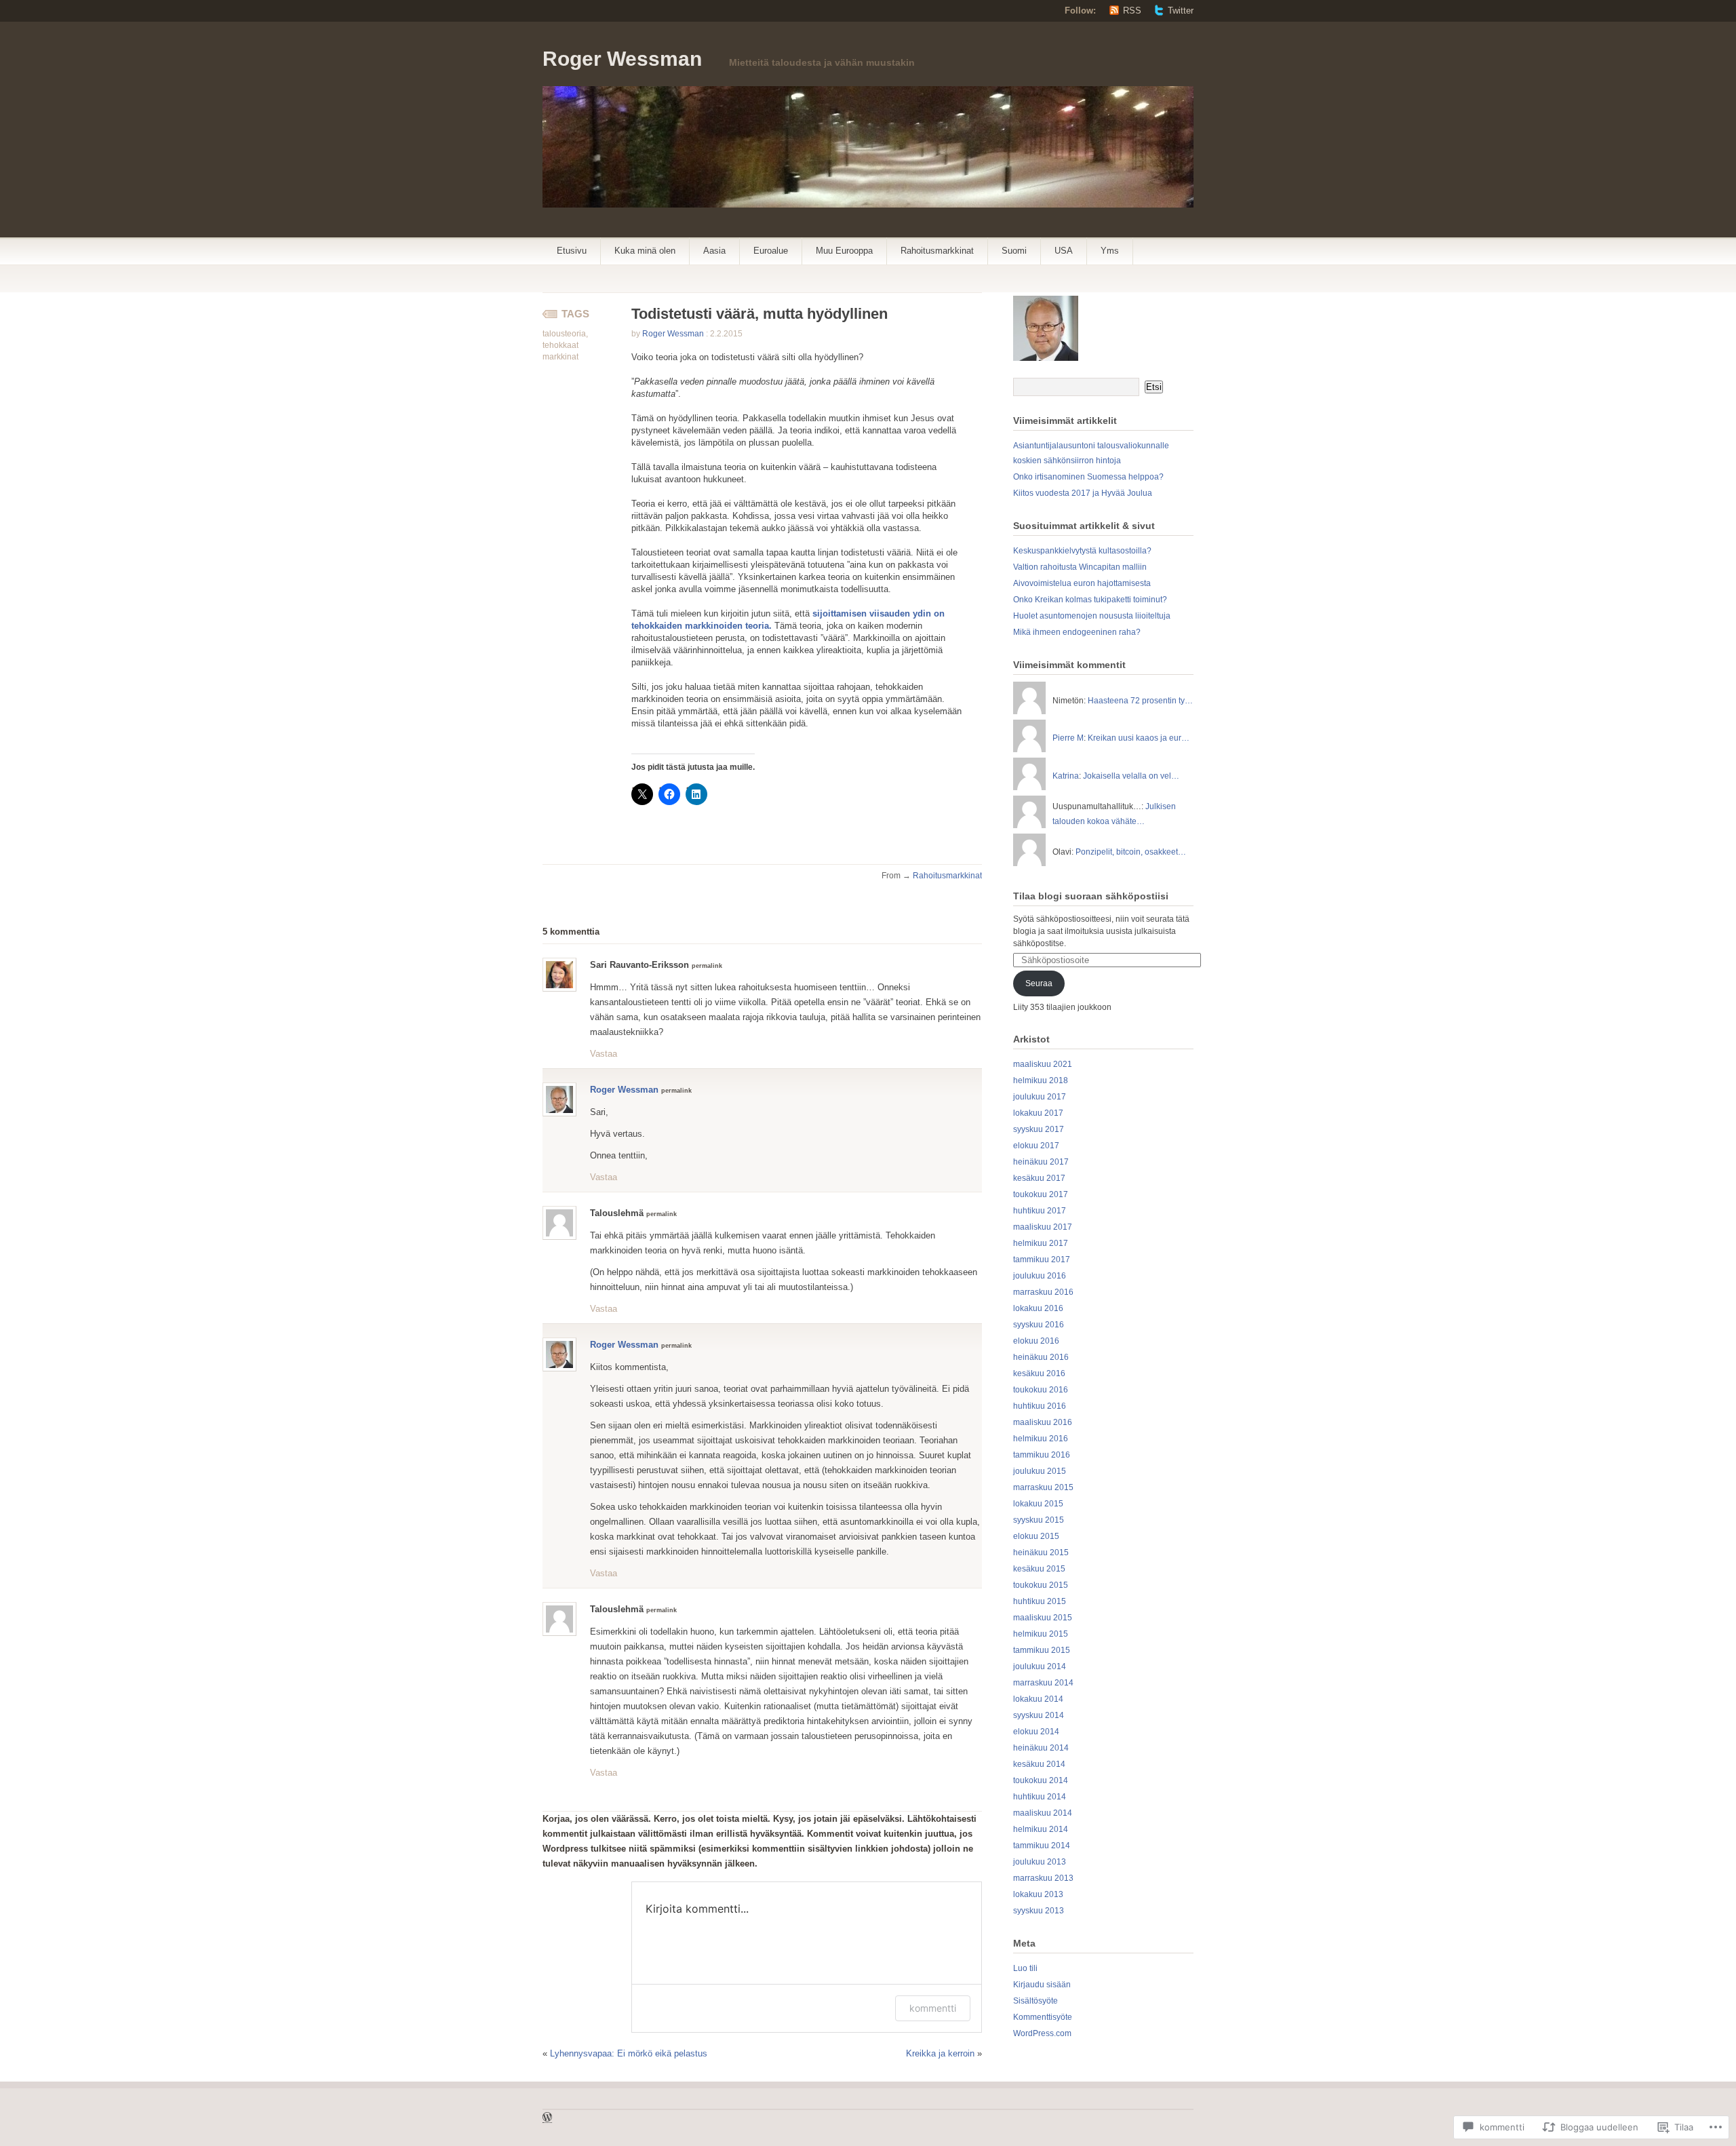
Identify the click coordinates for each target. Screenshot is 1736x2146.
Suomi (1014, 251)
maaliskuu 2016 (1043, 1422)
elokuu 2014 (1036, 1732)
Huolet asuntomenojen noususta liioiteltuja (1092, 616)
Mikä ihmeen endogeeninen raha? (1077, 632)
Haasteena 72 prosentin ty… (1140, 701)
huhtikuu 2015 (1040, 1601)
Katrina (1066, 776)
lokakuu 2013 (1038, 1894)
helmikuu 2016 (1041, 1439)
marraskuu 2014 (1043, 1683)
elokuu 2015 (1036, 1536)
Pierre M (1068, 738)
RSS (1132, 11)
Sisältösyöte (1035, 2001)
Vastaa (604, 1054)
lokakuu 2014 (1038, 1699)
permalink (707, 966)
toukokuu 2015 (1041, 1585)
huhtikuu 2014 (1040, 1797)
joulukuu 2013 (1040, 1862)
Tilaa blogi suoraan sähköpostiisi (1091, 896)
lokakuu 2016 (1038, 1308)
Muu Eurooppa (844, 251)
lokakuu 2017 (1038, 1113)
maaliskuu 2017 (1043, 1227)
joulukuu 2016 (1040, 1276)
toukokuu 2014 (1041, 1780)
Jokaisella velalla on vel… (1131, 776)
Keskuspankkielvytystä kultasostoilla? (1082, 551)
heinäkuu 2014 (1041, 1748)
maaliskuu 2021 (1043, 1064)
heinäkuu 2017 (1041, 1162)
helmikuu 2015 (1041, 1634)
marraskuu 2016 (1043, 1292)
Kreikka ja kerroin (940, 2053)
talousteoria (564, 334)
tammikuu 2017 (1042, 1260)
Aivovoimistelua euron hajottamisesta (1082, 583)
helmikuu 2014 (1041, 1829)
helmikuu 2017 (1041, 1243)
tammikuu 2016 (1042, 1455)
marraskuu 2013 (1043, 1878)
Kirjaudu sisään (1042, 1985)
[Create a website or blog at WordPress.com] (547, 2119)
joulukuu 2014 (1040, 1666)
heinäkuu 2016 (1041, 1357)
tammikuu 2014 (1042, 1846)
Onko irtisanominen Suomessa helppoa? (1088, 477)
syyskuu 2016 (1039, 1325)
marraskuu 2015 (1043, 1487)
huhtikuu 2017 (1040, 1211)
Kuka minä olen (645, 251)
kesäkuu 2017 (1039, 1178)
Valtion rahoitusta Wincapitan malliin (1080, 567)
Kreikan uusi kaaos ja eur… (1139, 738)
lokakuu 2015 (1038, 1504)
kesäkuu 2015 (1039, 1569)
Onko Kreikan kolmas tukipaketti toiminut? (1090, 600)
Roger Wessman (622, 59)
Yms (1110, 251)
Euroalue (771, 251)
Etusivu (572, 251)
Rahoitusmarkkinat (937, 251)
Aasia (714, 251)
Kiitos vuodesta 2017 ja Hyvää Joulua (1083, 493)
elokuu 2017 (1036, 1146)
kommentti (933, 2008)
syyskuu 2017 (1039, 1129)
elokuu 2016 (1036, 1341)
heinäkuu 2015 (1041, 1553)
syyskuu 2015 (1039, 1520)
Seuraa (1039, 983)
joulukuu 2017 (1040, 1097)
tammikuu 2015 (1042, 1650)
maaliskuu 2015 (1043, 1618)
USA (1064, 251)
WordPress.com (1042, 2033)
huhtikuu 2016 (1040, 1406)
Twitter (1181, 11)
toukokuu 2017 (1041, 1194)
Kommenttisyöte (1043, 2017)
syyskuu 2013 (1039, 1911)
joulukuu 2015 (1040, 1471)
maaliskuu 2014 (1043, 1813)
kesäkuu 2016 (1039, 1373)
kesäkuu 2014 (1039, 1764)
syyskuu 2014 (1039, 1715)
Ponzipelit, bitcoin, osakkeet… (1131, 852)
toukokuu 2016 (1041, 1390)
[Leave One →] (600, 931)
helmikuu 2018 (1041, 1080)
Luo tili (1025, 1968)
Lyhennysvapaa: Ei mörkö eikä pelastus (629, 2053)
